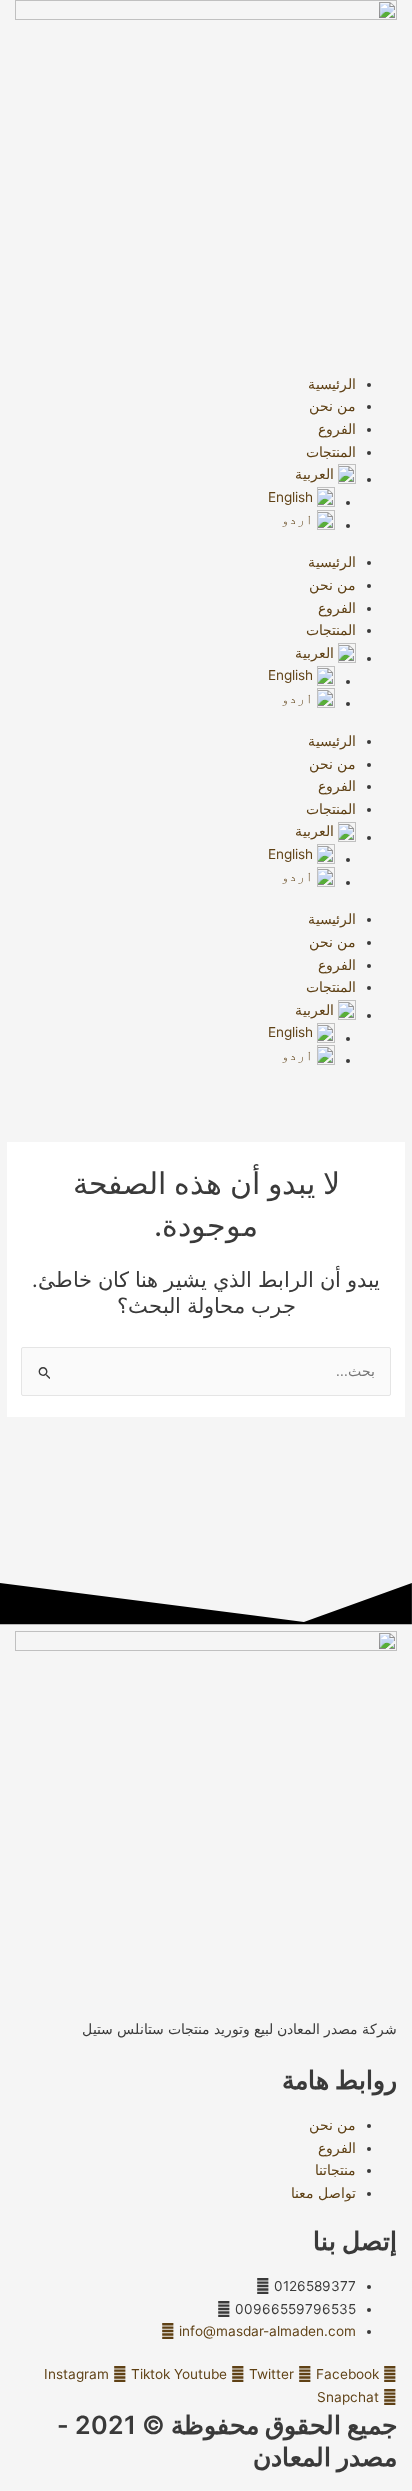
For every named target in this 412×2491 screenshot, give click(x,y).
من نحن (332, 406)
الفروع (337, 429)
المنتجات (331, 452)
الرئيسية (332, 384)
